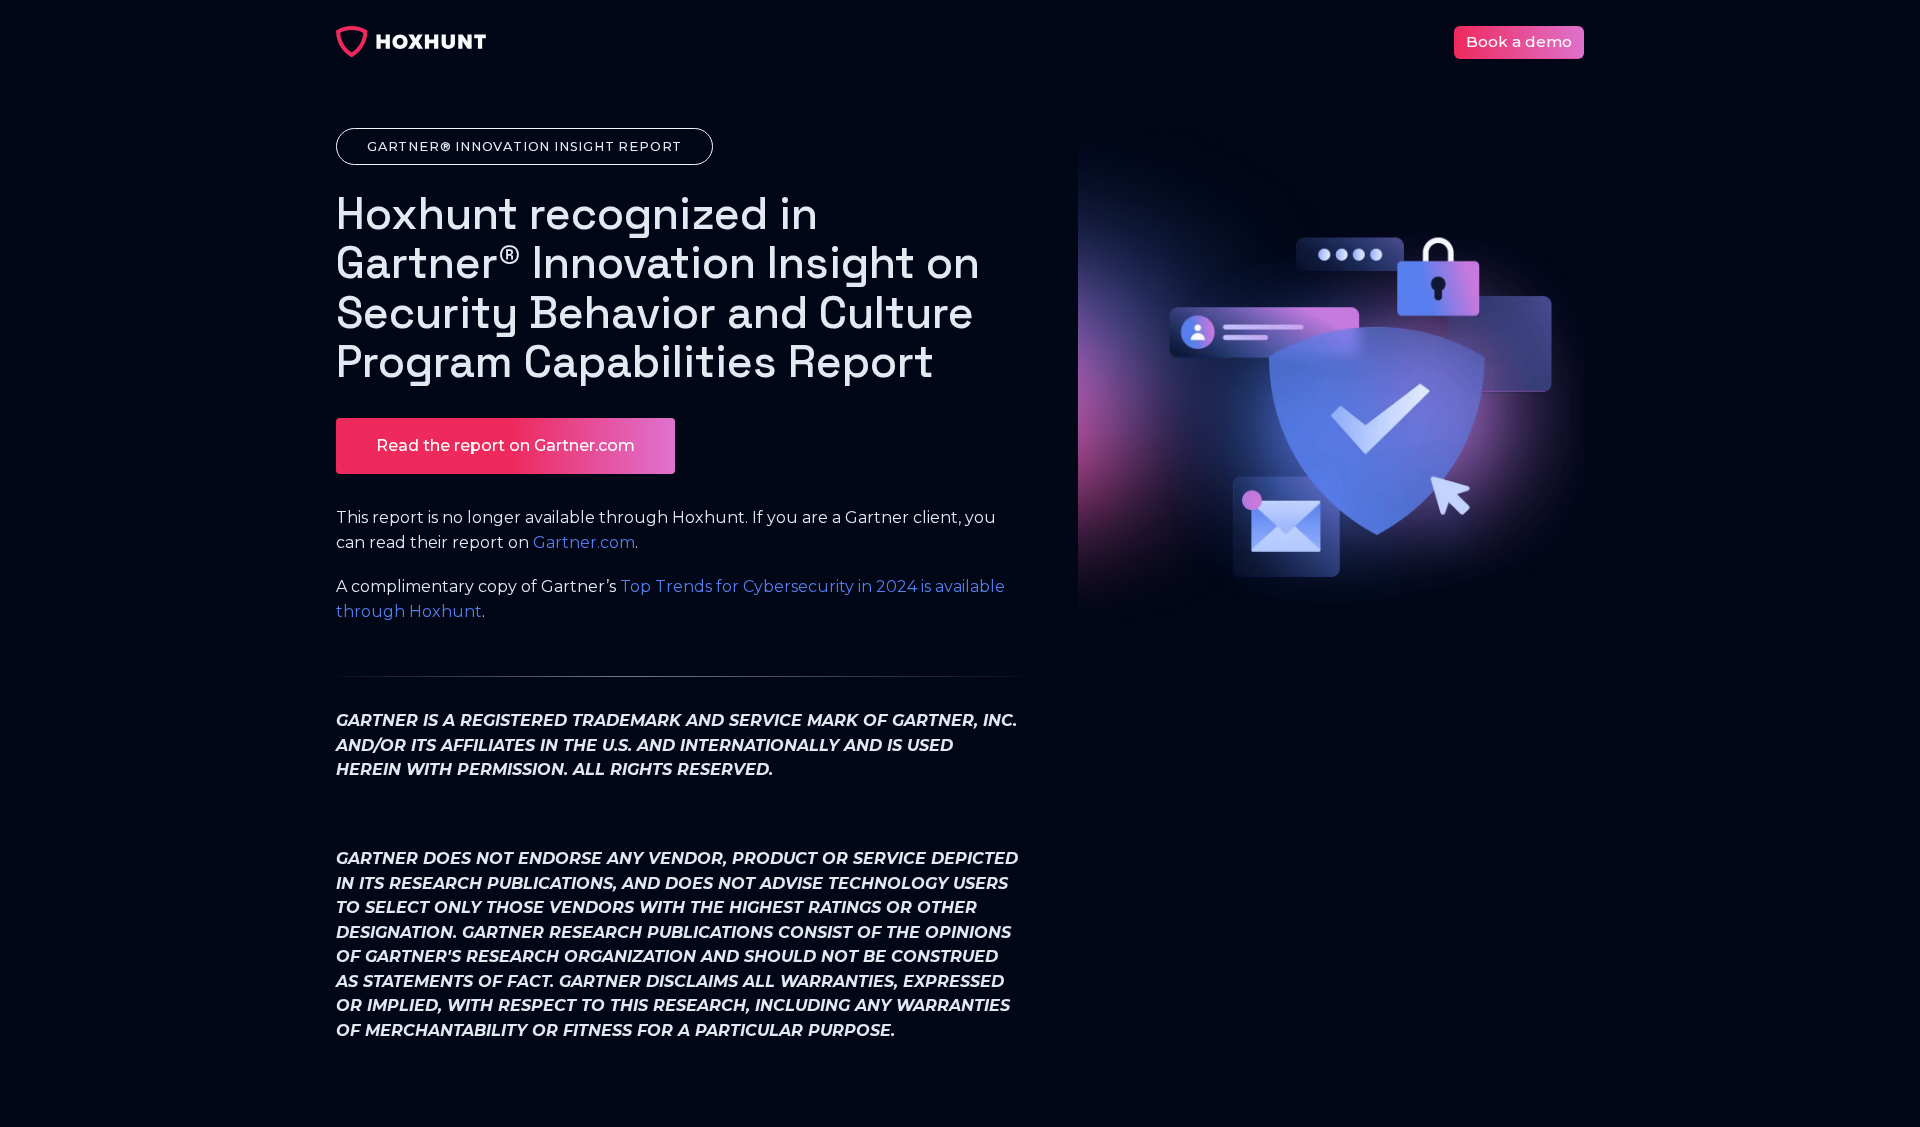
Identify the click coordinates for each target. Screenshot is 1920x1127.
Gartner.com (584, 542)
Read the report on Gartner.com (505, 445)
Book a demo (1519, 41)
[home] (411, 42)
